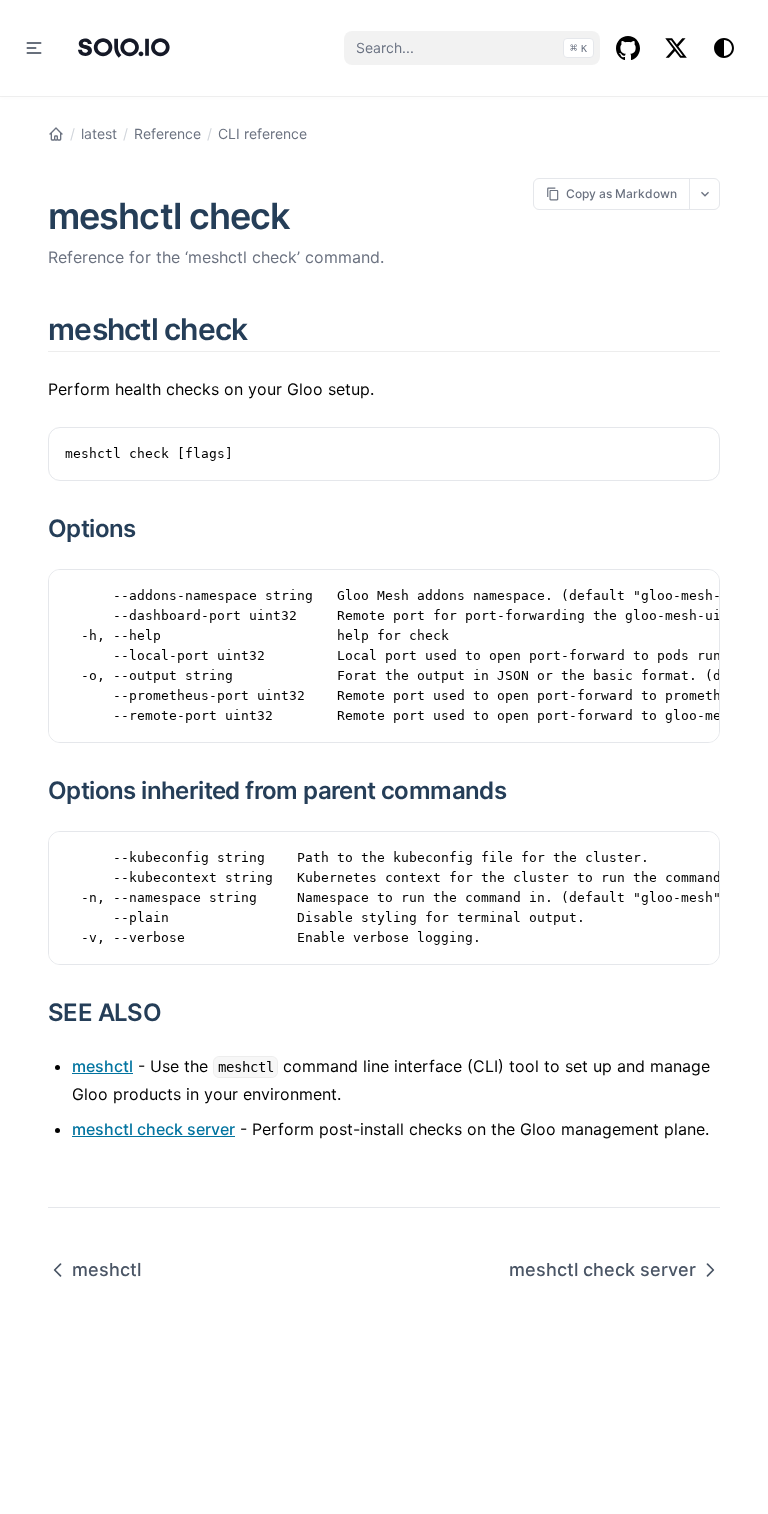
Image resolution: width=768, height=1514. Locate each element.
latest (99, 133)
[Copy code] (694, 453)
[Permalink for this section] (271, 329)
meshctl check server (153, 1129)
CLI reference (262, 133)
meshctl (102, 1066)
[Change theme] (724, 48)
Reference (167, 133)
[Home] (56, 134)
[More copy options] (704, 193)
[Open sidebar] (34, 48)
